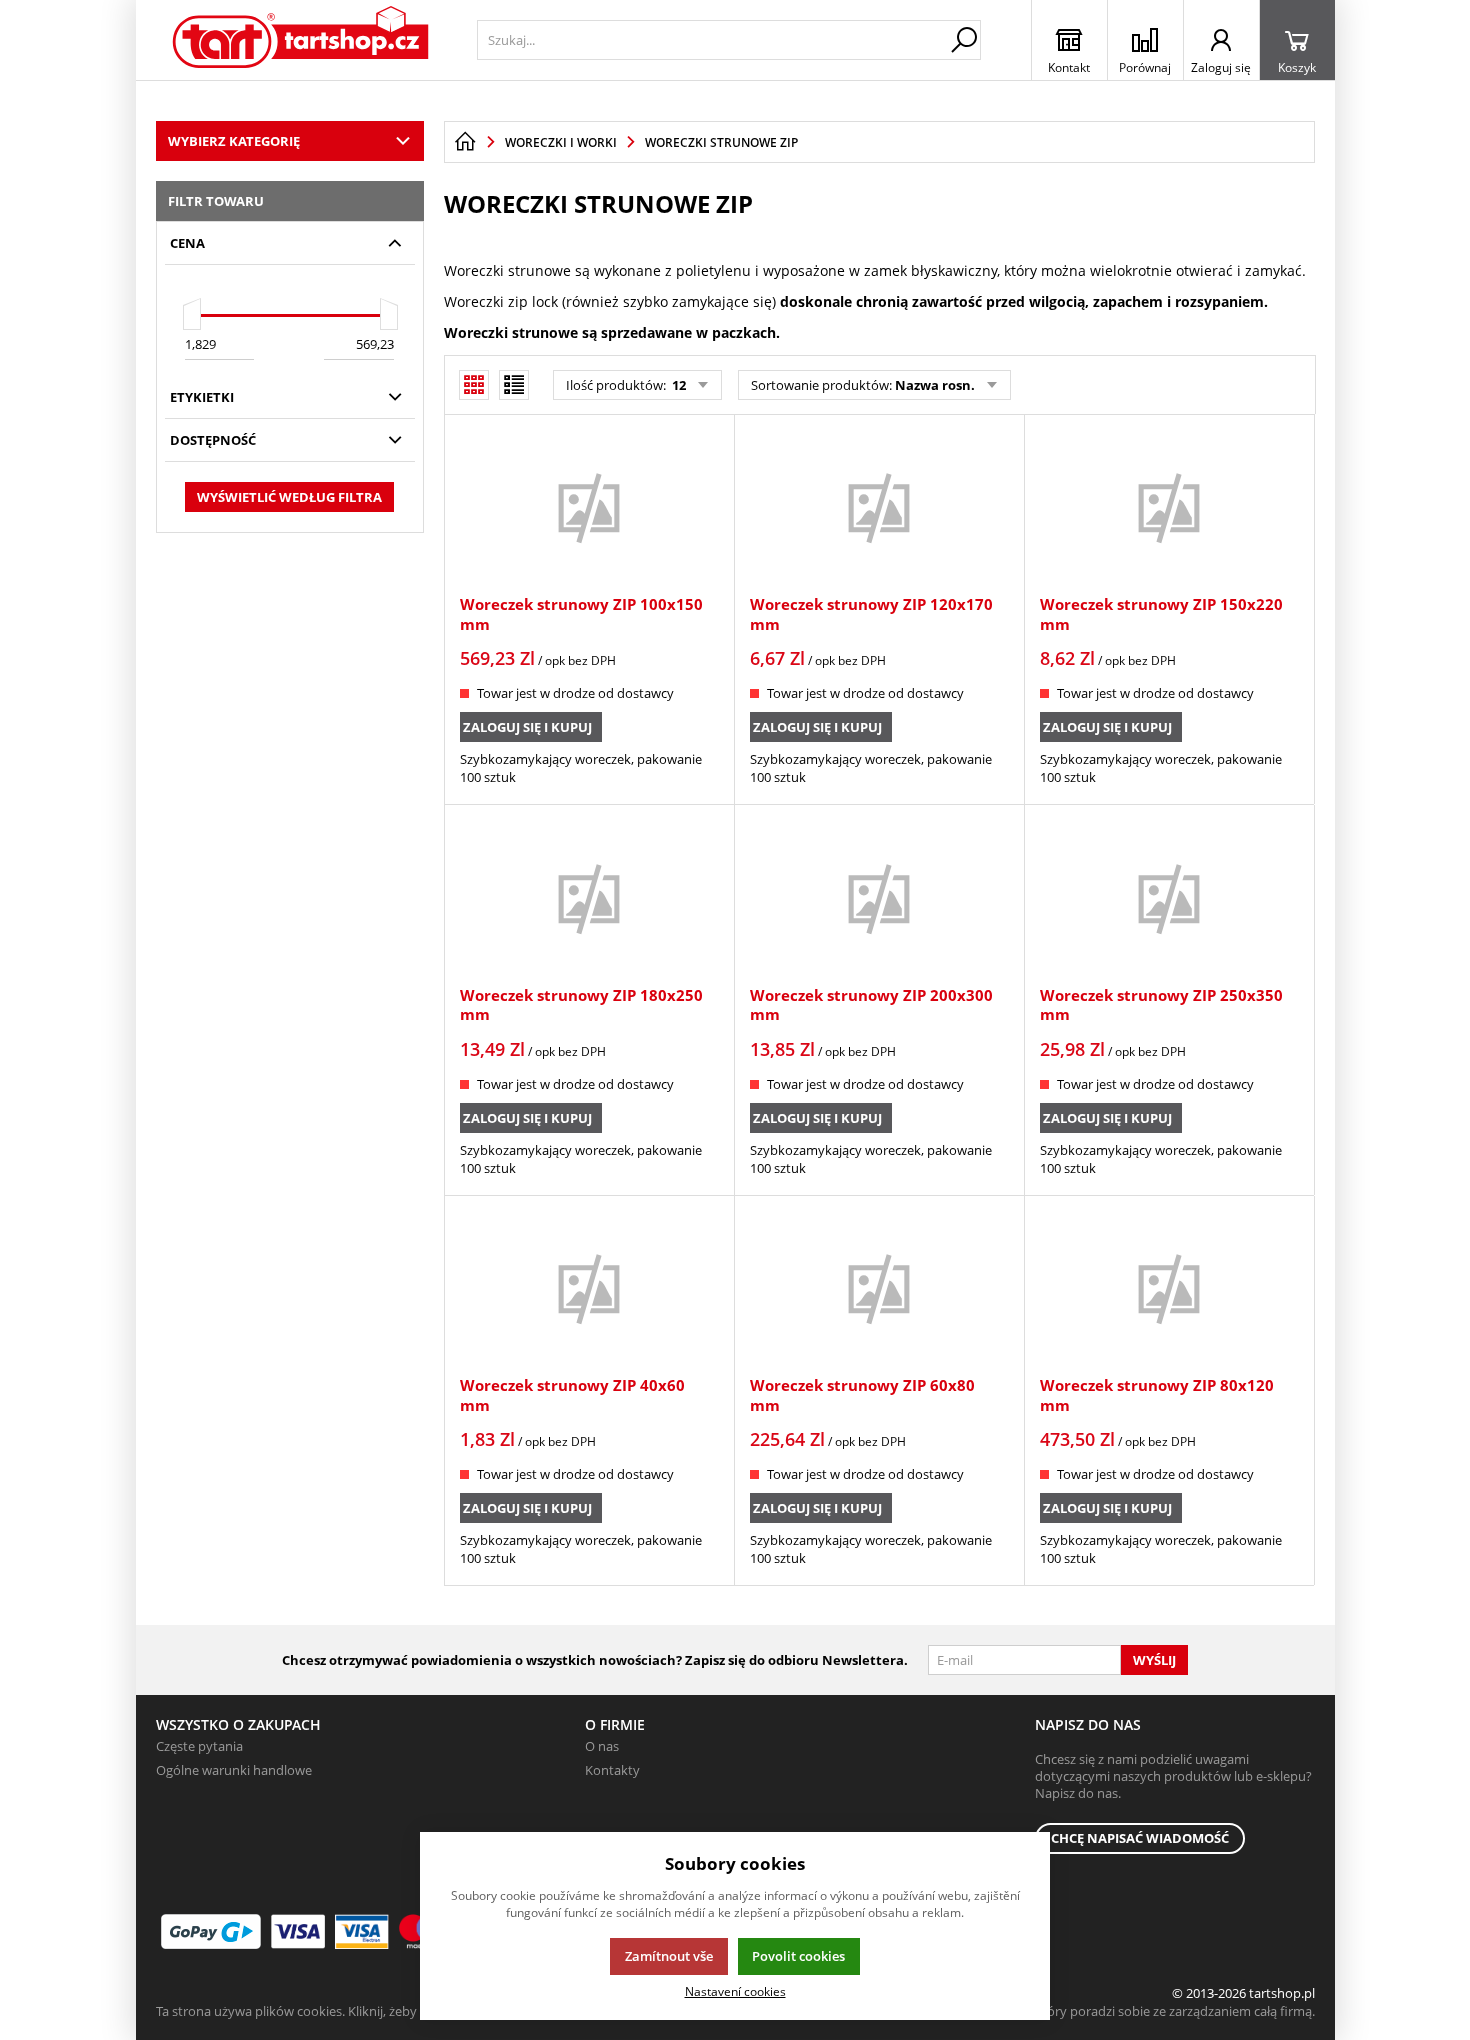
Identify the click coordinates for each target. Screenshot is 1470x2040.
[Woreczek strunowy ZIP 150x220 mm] (1169, 507)
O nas (602, 1746)
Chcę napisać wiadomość (1140, 1838)
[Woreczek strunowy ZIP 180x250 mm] (589, 897)
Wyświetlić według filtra (289, 497)
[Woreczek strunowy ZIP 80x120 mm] (1169, 1288)
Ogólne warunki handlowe (234, 1770)
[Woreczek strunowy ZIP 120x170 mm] (879, 507)
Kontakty (612, 1770)
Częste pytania (199, 1746)
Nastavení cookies (735, 1991)
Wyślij (1154, 1660)
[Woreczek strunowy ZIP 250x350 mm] (1169, 897)
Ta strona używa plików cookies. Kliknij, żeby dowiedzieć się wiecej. (351, 2011)
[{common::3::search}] (964, 40)
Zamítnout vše (669, 1956)
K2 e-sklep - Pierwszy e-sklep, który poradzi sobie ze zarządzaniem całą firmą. (1088, 2011)
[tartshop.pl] (301, 40)
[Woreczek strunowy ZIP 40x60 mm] (589, 1288)
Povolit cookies (798, 1956)
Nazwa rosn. (935, 385)
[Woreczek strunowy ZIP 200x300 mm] (879, 897)
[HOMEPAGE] (465, 142)
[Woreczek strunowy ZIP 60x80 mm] (879, 1288)
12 (677, 385)
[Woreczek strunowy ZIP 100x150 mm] (589, 507)
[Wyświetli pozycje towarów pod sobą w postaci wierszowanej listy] (514, 385)
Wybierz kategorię (234, 141)
